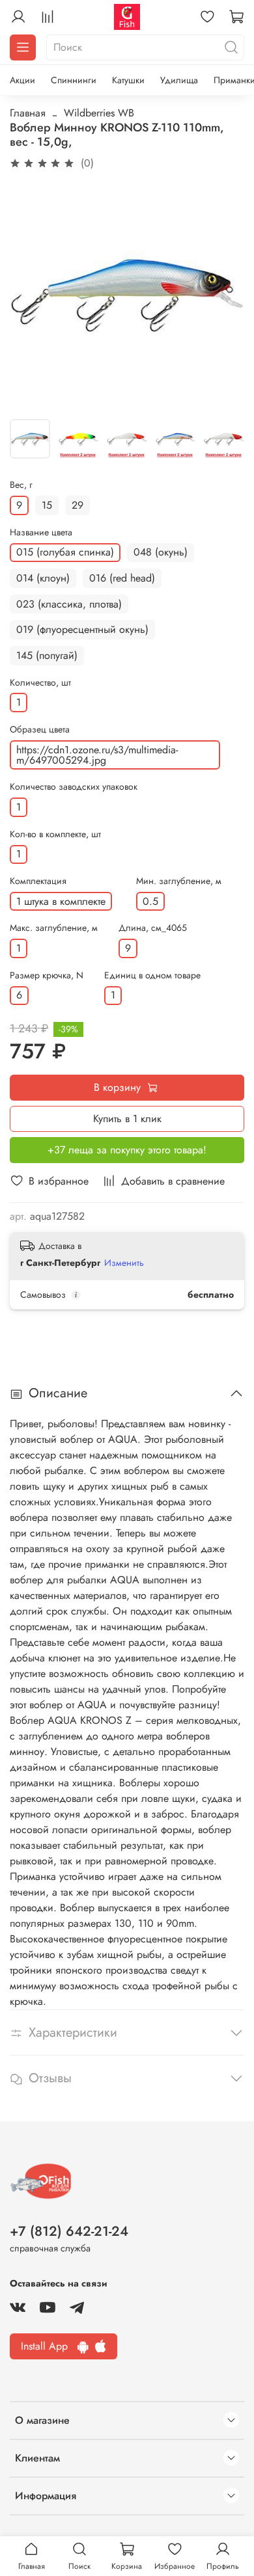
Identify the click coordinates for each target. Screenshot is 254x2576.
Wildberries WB (99, 113)
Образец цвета (40, 730)
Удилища (179, 80)
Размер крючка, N (47, 975)
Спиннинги (74, 80)
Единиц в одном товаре (152, 975)
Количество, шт (40, 683)
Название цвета (41, 532)
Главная (28, 113)
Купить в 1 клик (127, 1119)
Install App (49, 2346)
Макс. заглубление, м (54, 928)
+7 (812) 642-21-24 (69, 2231)
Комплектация (38, 881)
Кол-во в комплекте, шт (55, 834)
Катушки (128, 80)
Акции (22, 80)
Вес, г (21, 485)
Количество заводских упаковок (74, 787)
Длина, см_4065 (153, 928)
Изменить (124, 1263)
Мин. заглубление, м (179, 881)
